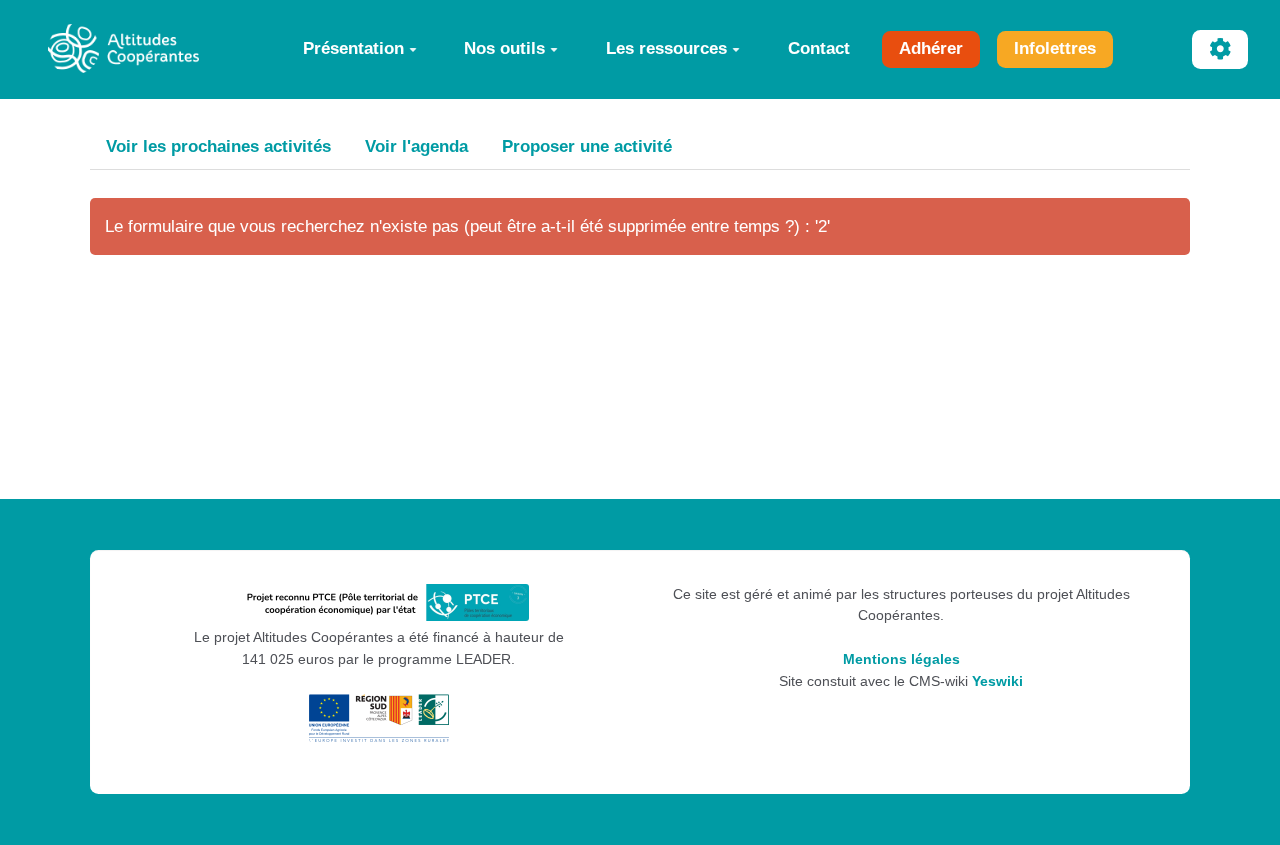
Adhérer (931, 48)
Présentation (353, 48)
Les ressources (666, 48)
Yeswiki (997, 681)
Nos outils (504, 48)
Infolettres (1055, 48)
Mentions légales (901, 659)
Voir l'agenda (416, 146)
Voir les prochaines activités (218, 146)
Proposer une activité (587, 146)
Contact (819, 48)
